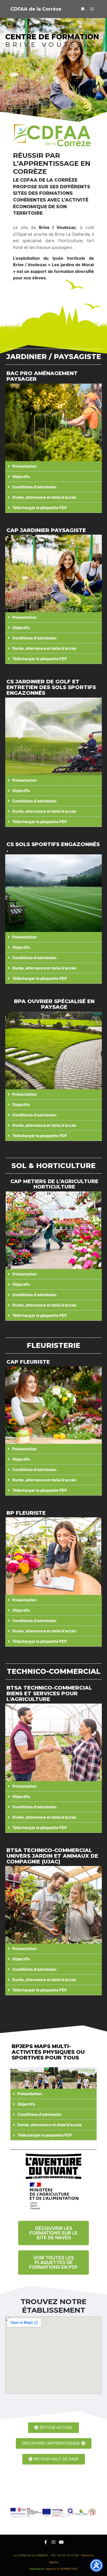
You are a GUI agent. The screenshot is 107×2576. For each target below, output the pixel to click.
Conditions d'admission (34, 487)
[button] (53, 466)
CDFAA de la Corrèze (36, 9)
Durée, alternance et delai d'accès (44, 497)
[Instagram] (53, 2542)
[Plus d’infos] (83, 9)
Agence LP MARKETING (62, 2569)
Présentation (24, 466)
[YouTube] (61, 2542)
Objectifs (21, 477)
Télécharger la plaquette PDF (40, 508)
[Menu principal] (92, 9)
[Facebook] (46, 2542)
